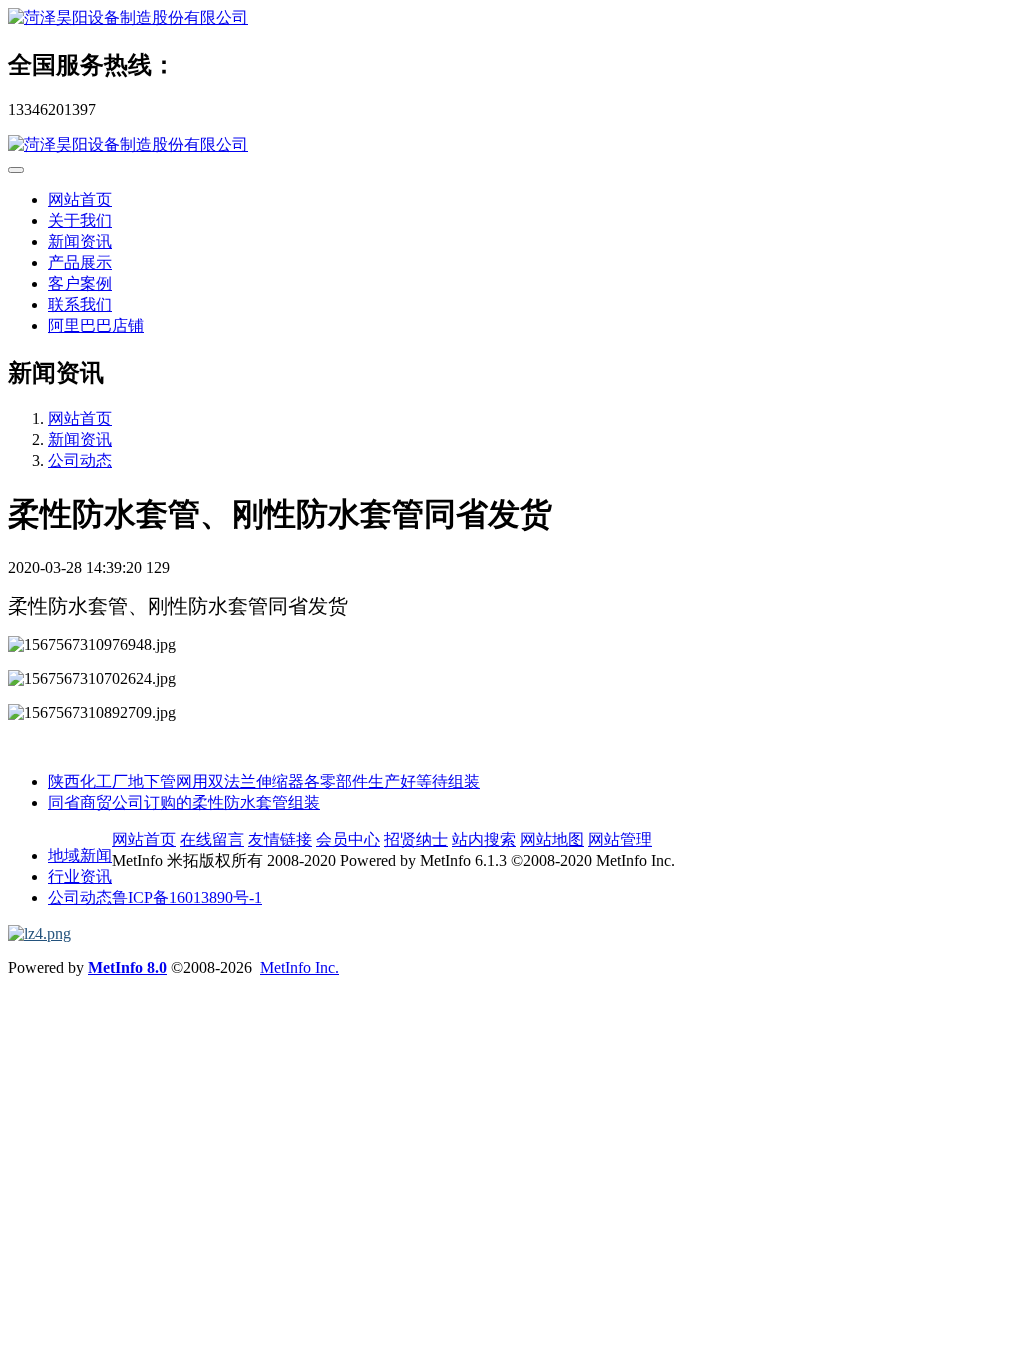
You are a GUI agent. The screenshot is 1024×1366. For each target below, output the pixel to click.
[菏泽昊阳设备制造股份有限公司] (512, 18)
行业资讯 (80, 876)
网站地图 (552, 839)
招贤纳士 (416, 839)
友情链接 (280, 839)
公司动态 (80, 460)
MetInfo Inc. (299, 967)
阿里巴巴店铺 (96, 325)
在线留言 (212, 839)
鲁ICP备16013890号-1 (187, 897)
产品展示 (80, 262)
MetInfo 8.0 (127, 967)
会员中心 (348, 839)
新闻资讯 (80, 241)
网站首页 (80, 199)
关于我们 (80, 220)
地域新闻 (80, 855)
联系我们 (80, 304)
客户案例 (80, 283)
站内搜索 (484, 839)
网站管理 (620, 839)
